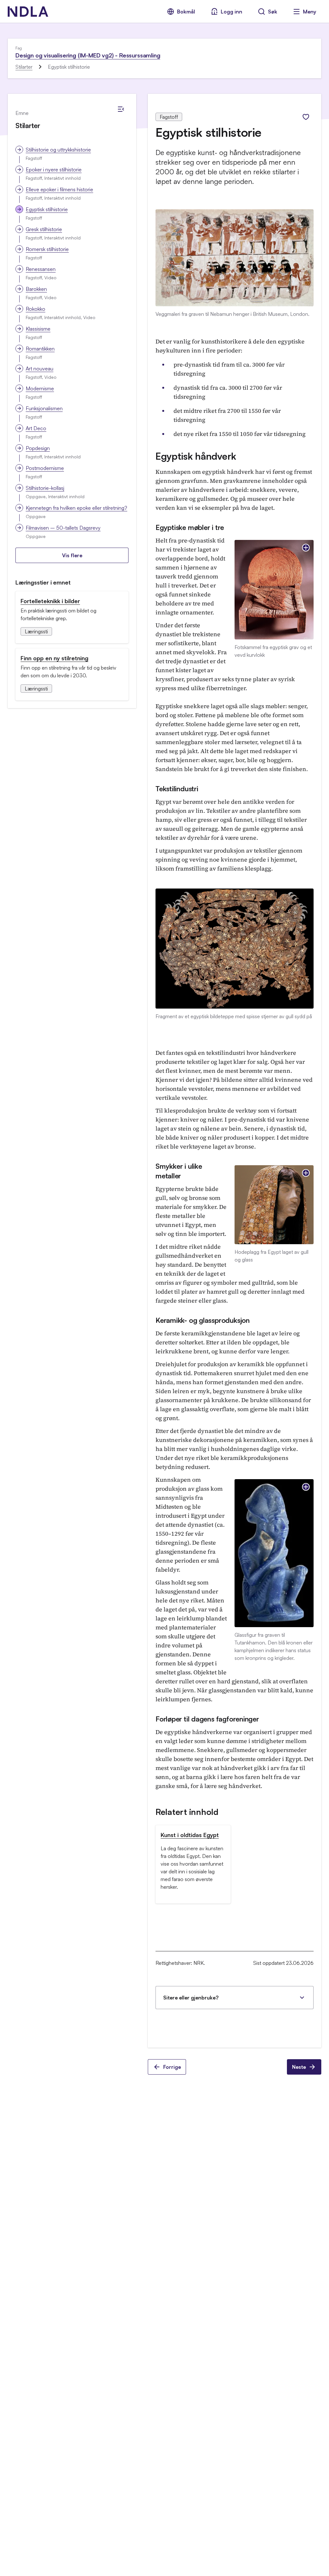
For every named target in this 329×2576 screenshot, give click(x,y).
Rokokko (36, 309)
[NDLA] (28, 12)
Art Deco (36, 428)
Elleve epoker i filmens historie (59, 189)
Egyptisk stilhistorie (47, 209)
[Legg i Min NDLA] (306, 117)
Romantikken (40, 349)
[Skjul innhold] (121, 109)
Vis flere (72, 555)
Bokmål (186, 12)
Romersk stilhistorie (47, 249)
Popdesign (38, 448)
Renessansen (41, 269)
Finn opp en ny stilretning (54, 658)
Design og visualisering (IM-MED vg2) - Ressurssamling (88, 55)
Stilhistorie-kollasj (45, 488)
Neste (299, 2067)
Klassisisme (38, 329)
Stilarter (24, 67)
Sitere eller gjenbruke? (191, 1998)
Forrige (172, 2067)
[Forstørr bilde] (306, 548)
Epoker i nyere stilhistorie (54, 169)
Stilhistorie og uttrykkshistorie (58, 150)
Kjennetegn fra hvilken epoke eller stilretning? (76, 508)
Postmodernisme (45, 468)
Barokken (36, 289)
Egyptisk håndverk (196, 456)
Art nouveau (40, 369)
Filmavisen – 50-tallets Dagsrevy (63, 528)
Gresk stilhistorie (44, 229)
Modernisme (40, 388)
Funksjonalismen (44, 408)
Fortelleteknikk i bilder (50, 601)
